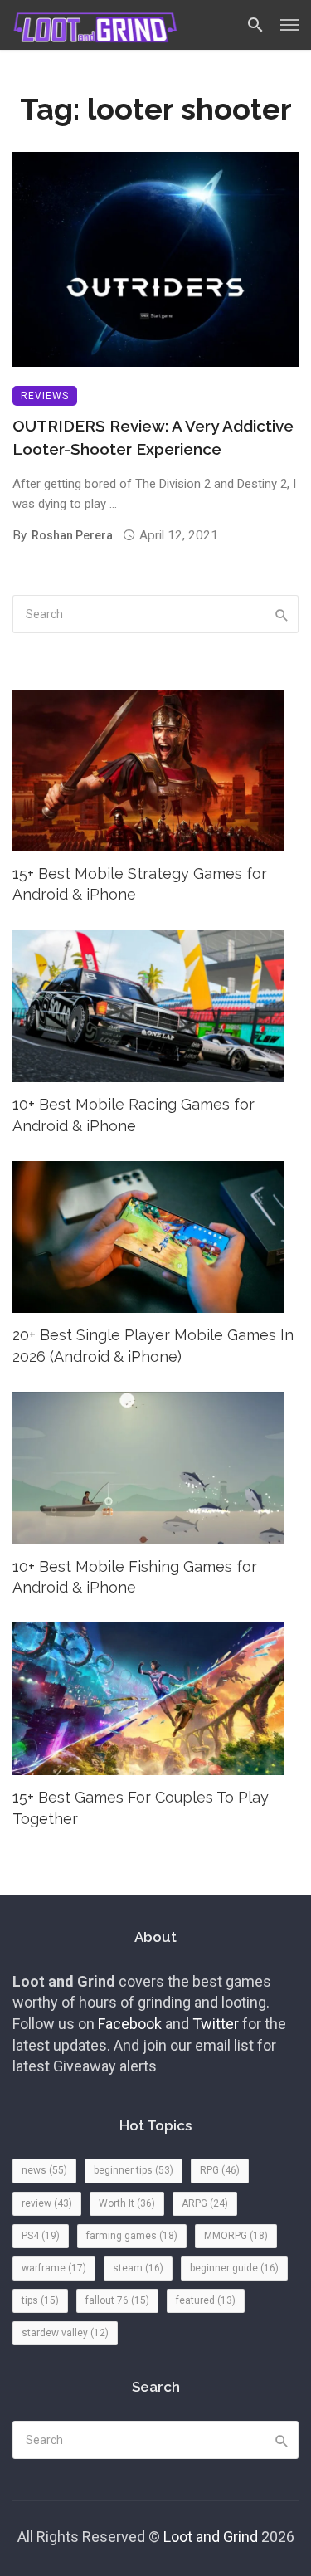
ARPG (205, 2203)
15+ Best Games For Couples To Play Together (141, 1808)
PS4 (41, 2236)
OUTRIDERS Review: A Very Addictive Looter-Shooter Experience (153, 438)
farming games (132, 2236)
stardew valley (65, 2333)
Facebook (130, 2024)
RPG (220, 2170)
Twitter (216, 2024)
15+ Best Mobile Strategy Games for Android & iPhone (140, 884)
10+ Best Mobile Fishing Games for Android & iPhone (135, 1577)
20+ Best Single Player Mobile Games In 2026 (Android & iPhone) (153, 1346)
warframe (54, 2268)
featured (206, 2300)
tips (40, 2300)
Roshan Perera (72, 535)
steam (138, 2268)
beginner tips (134, 2170)
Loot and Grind (211, 2537)
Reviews (45, 396)
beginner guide (234, 2268)
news (44, 2170)
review (47, 2203)
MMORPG (236, 2236)
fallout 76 (117, 2300)
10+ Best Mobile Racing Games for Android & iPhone (134, 1115)
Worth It (127, 2203)
